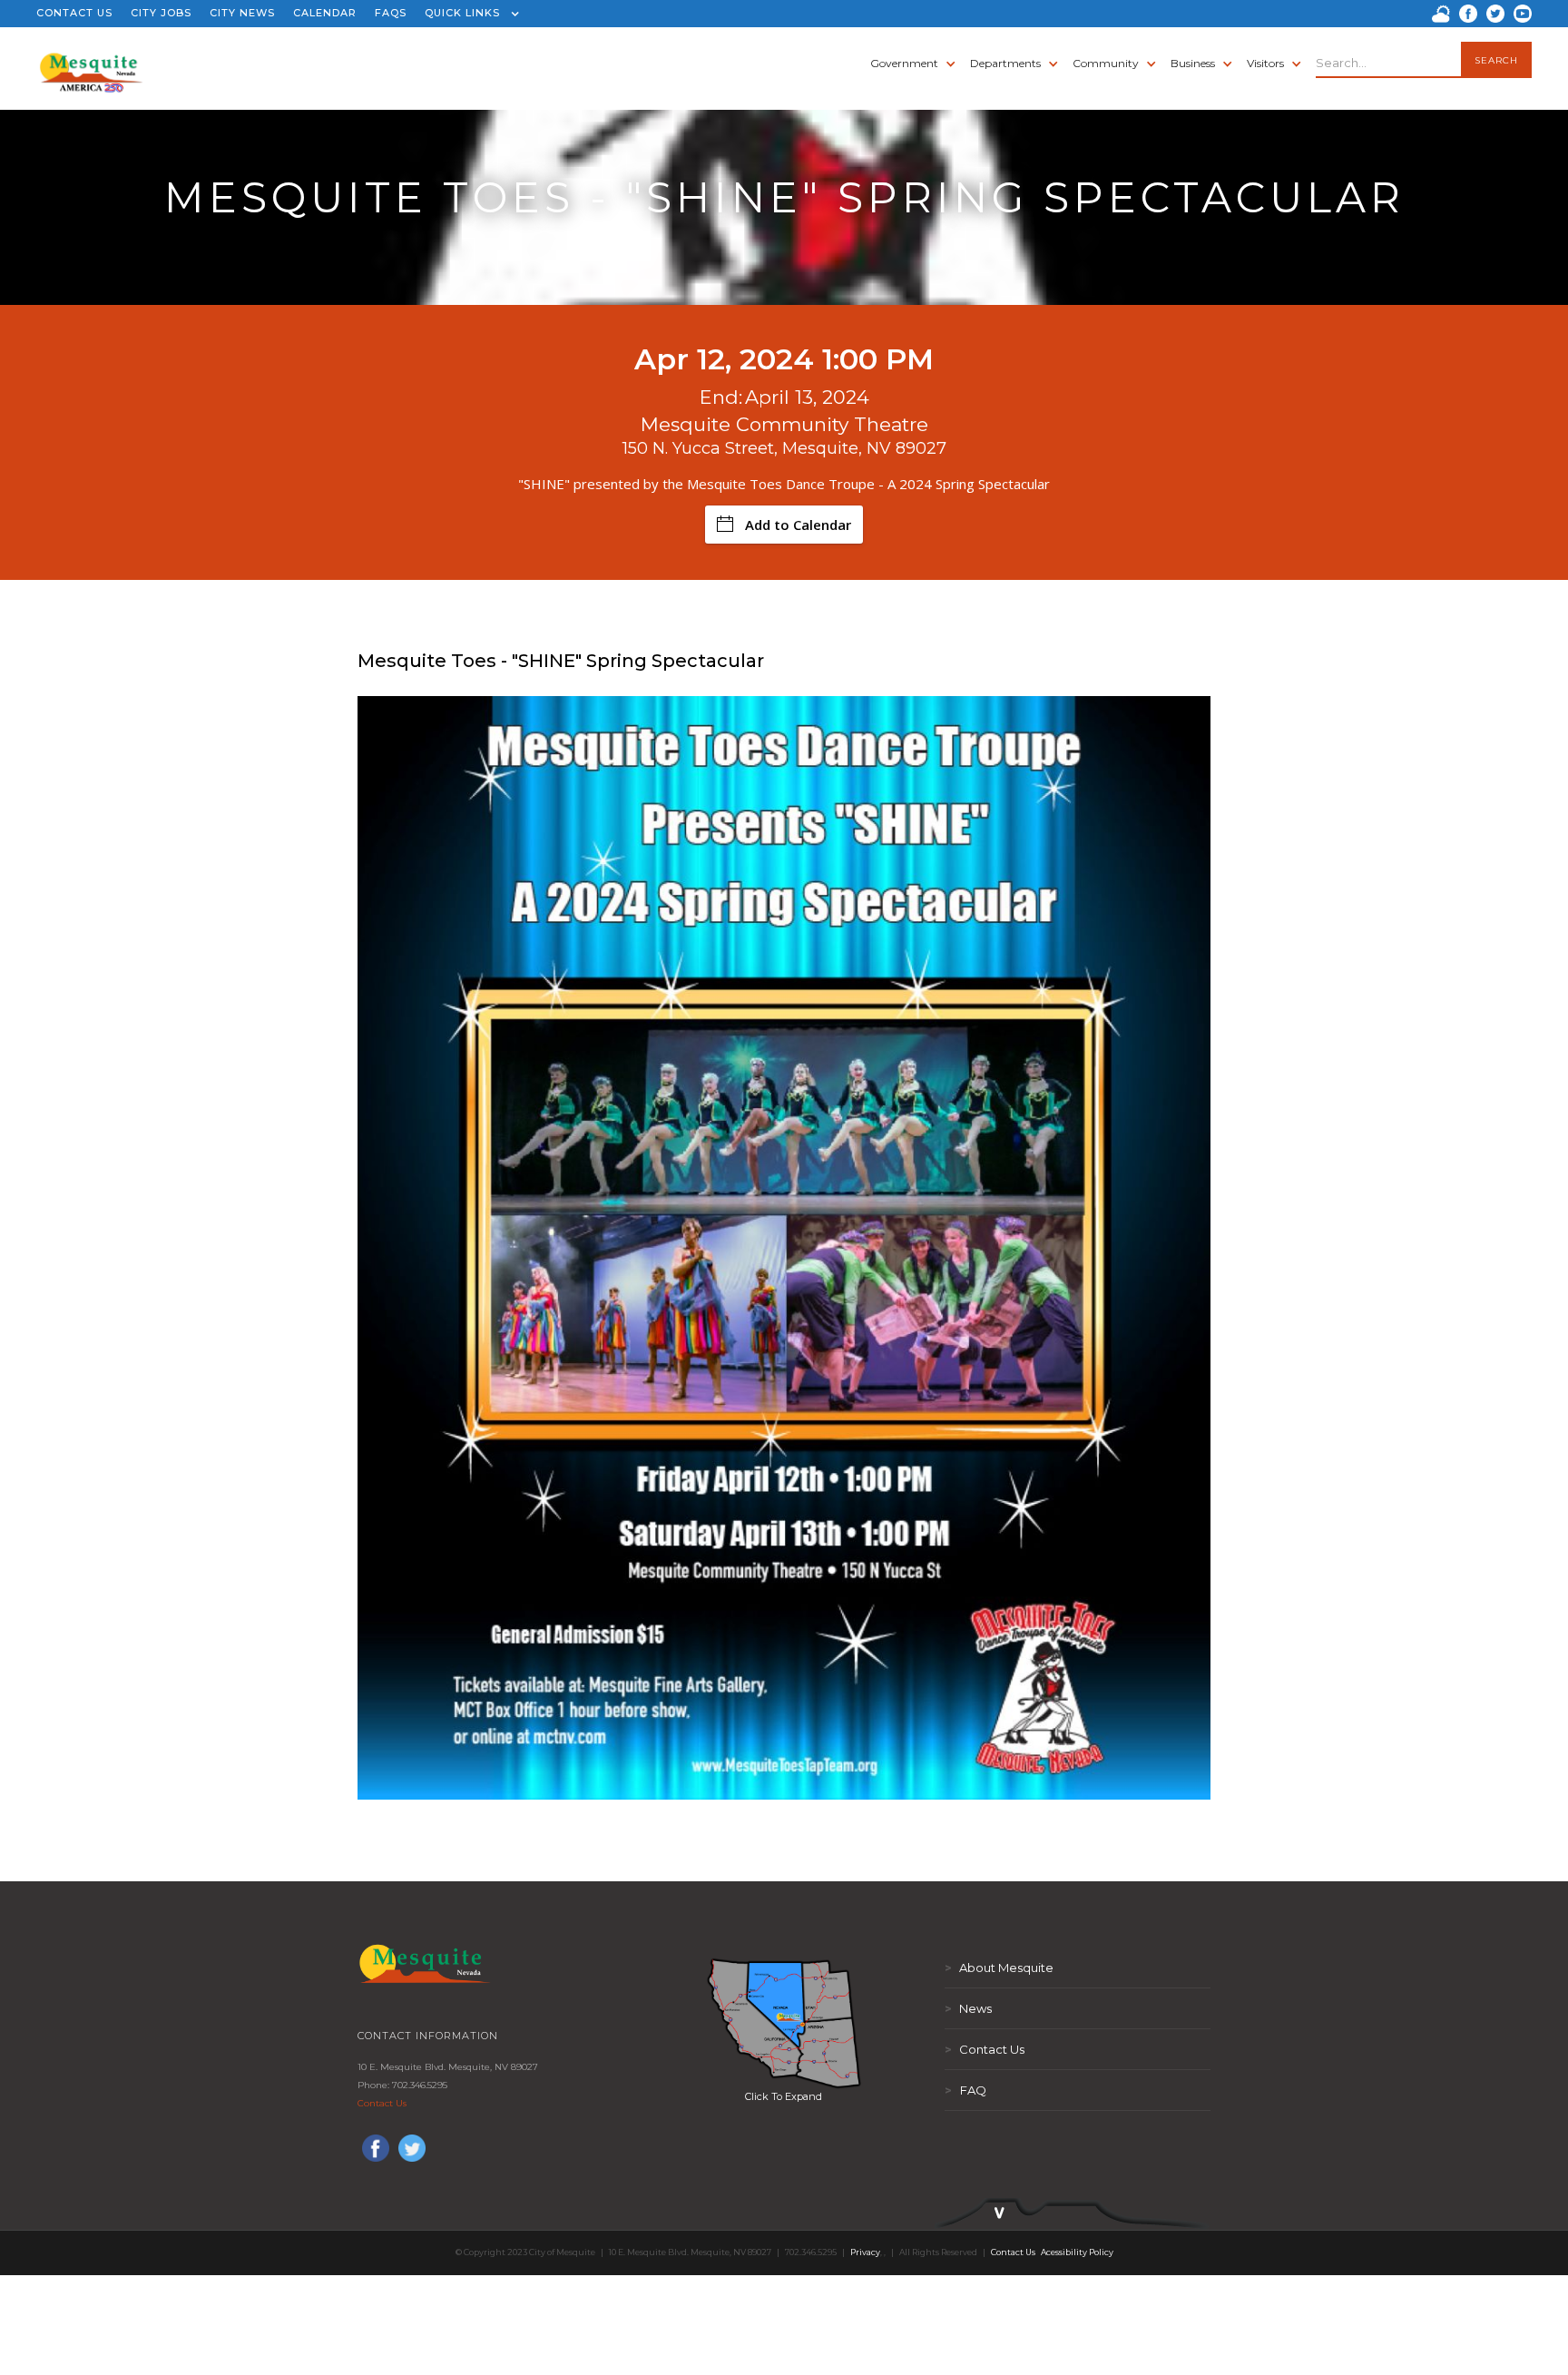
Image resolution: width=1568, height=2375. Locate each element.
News (968, 2008)
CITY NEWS (242, 13)
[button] (468, 14)
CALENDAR (325, 13)
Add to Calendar (798, 525)
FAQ (965, 2090)
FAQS (391, 13)
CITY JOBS (161, 13)
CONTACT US (74, 13)
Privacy (865, 2252)
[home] (91, 64)
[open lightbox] (784, 2023)
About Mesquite (999, 1968)
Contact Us (382, 2103)
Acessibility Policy (1077, 2252)
